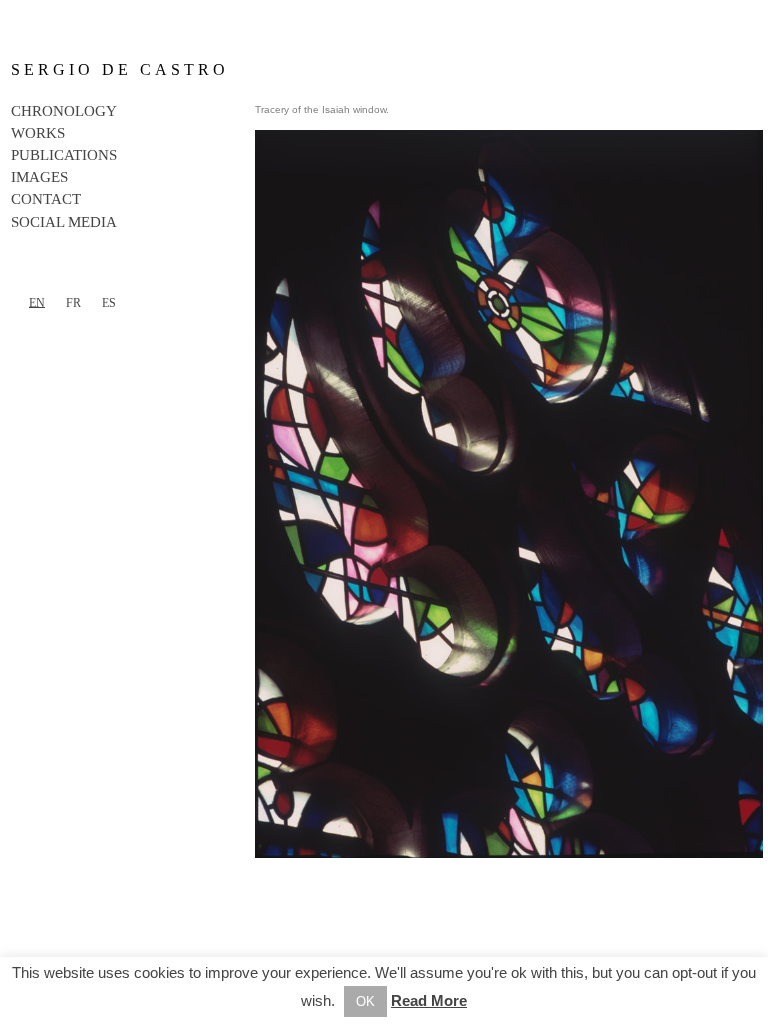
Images (39, 177)
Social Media (64, 222)
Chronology (64, 111)
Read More (429, 1000)
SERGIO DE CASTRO (120, 69)
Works (38, 133)
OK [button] (365, 1001)
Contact (46, 199)
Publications (64, 155)
